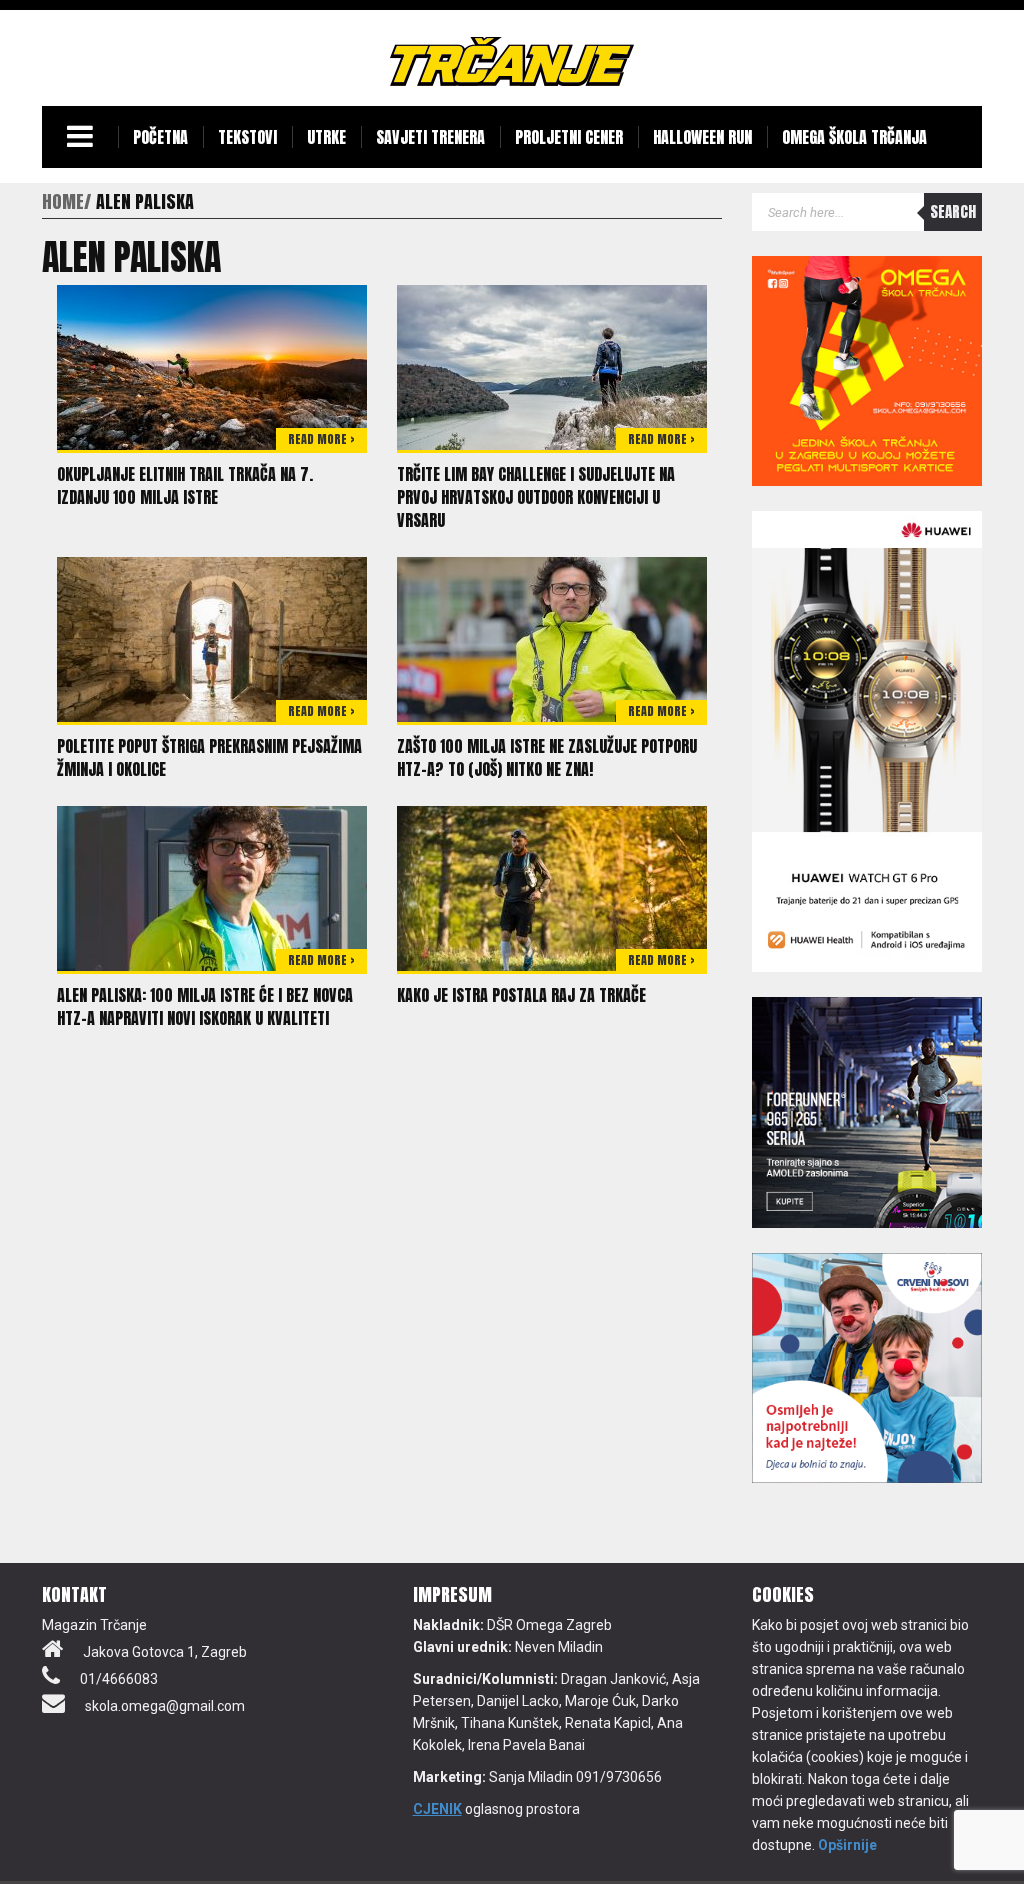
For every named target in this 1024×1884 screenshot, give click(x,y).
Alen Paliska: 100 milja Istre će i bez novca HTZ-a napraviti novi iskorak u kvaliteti (205, 1006)
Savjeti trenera (430, 137)
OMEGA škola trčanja (854, 137)
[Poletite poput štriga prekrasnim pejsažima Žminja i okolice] (212, 638)
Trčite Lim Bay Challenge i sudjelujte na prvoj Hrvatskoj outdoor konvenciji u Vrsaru (536, 497)
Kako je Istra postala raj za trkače (521, 995)
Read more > (321, 439)
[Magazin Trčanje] (512, 61)
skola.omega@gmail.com (165, 1706)
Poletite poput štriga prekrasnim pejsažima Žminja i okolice (209, 757)
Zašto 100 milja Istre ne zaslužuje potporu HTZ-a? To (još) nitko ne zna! (547, 757)
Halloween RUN (702, 137)
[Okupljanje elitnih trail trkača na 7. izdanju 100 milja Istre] (212, 366)
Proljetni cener (569, 137)
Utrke (326, 137)
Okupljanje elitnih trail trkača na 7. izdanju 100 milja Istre (185, 485)
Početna (160, 137)
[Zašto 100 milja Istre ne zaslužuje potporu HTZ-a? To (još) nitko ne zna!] (552, 638)
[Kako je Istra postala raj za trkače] (552, 887)
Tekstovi (247, 137)
